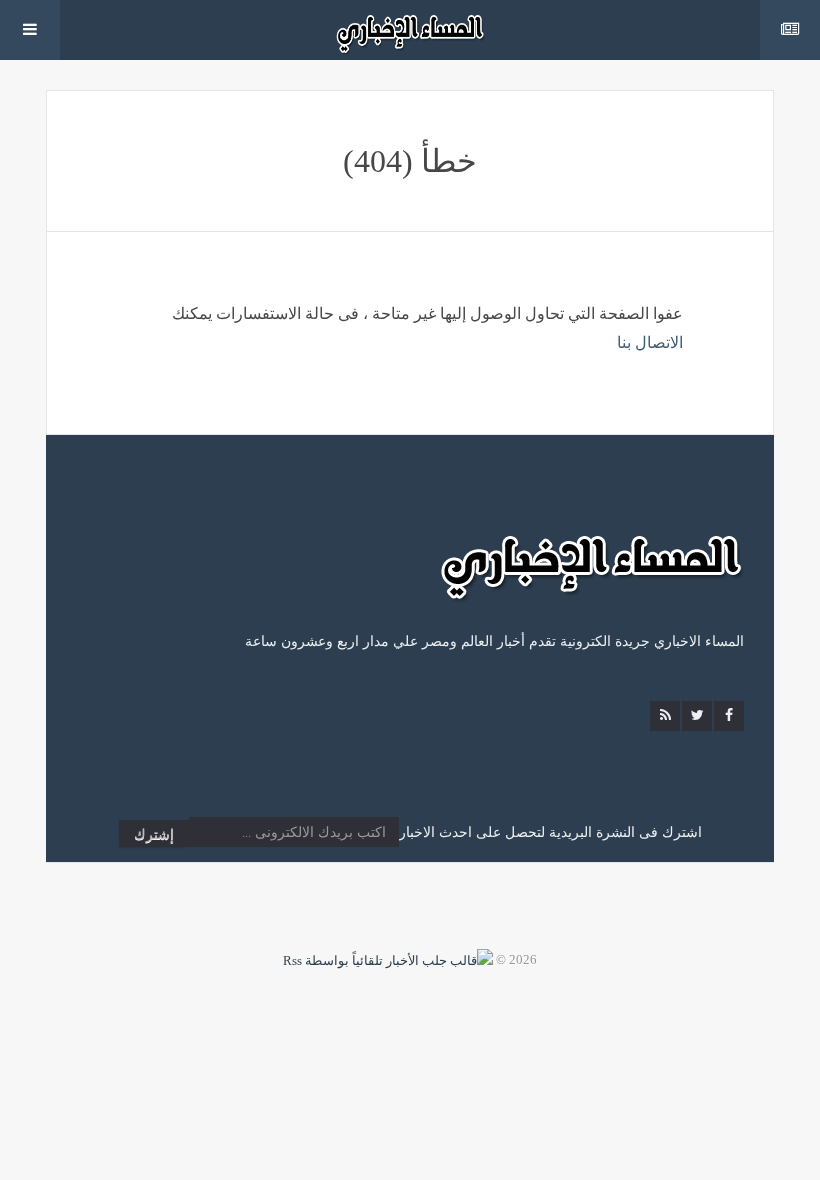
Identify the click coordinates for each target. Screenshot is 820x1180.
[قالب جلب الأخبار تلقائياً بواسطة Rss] (388, 959)
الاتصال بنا (650, 342)
